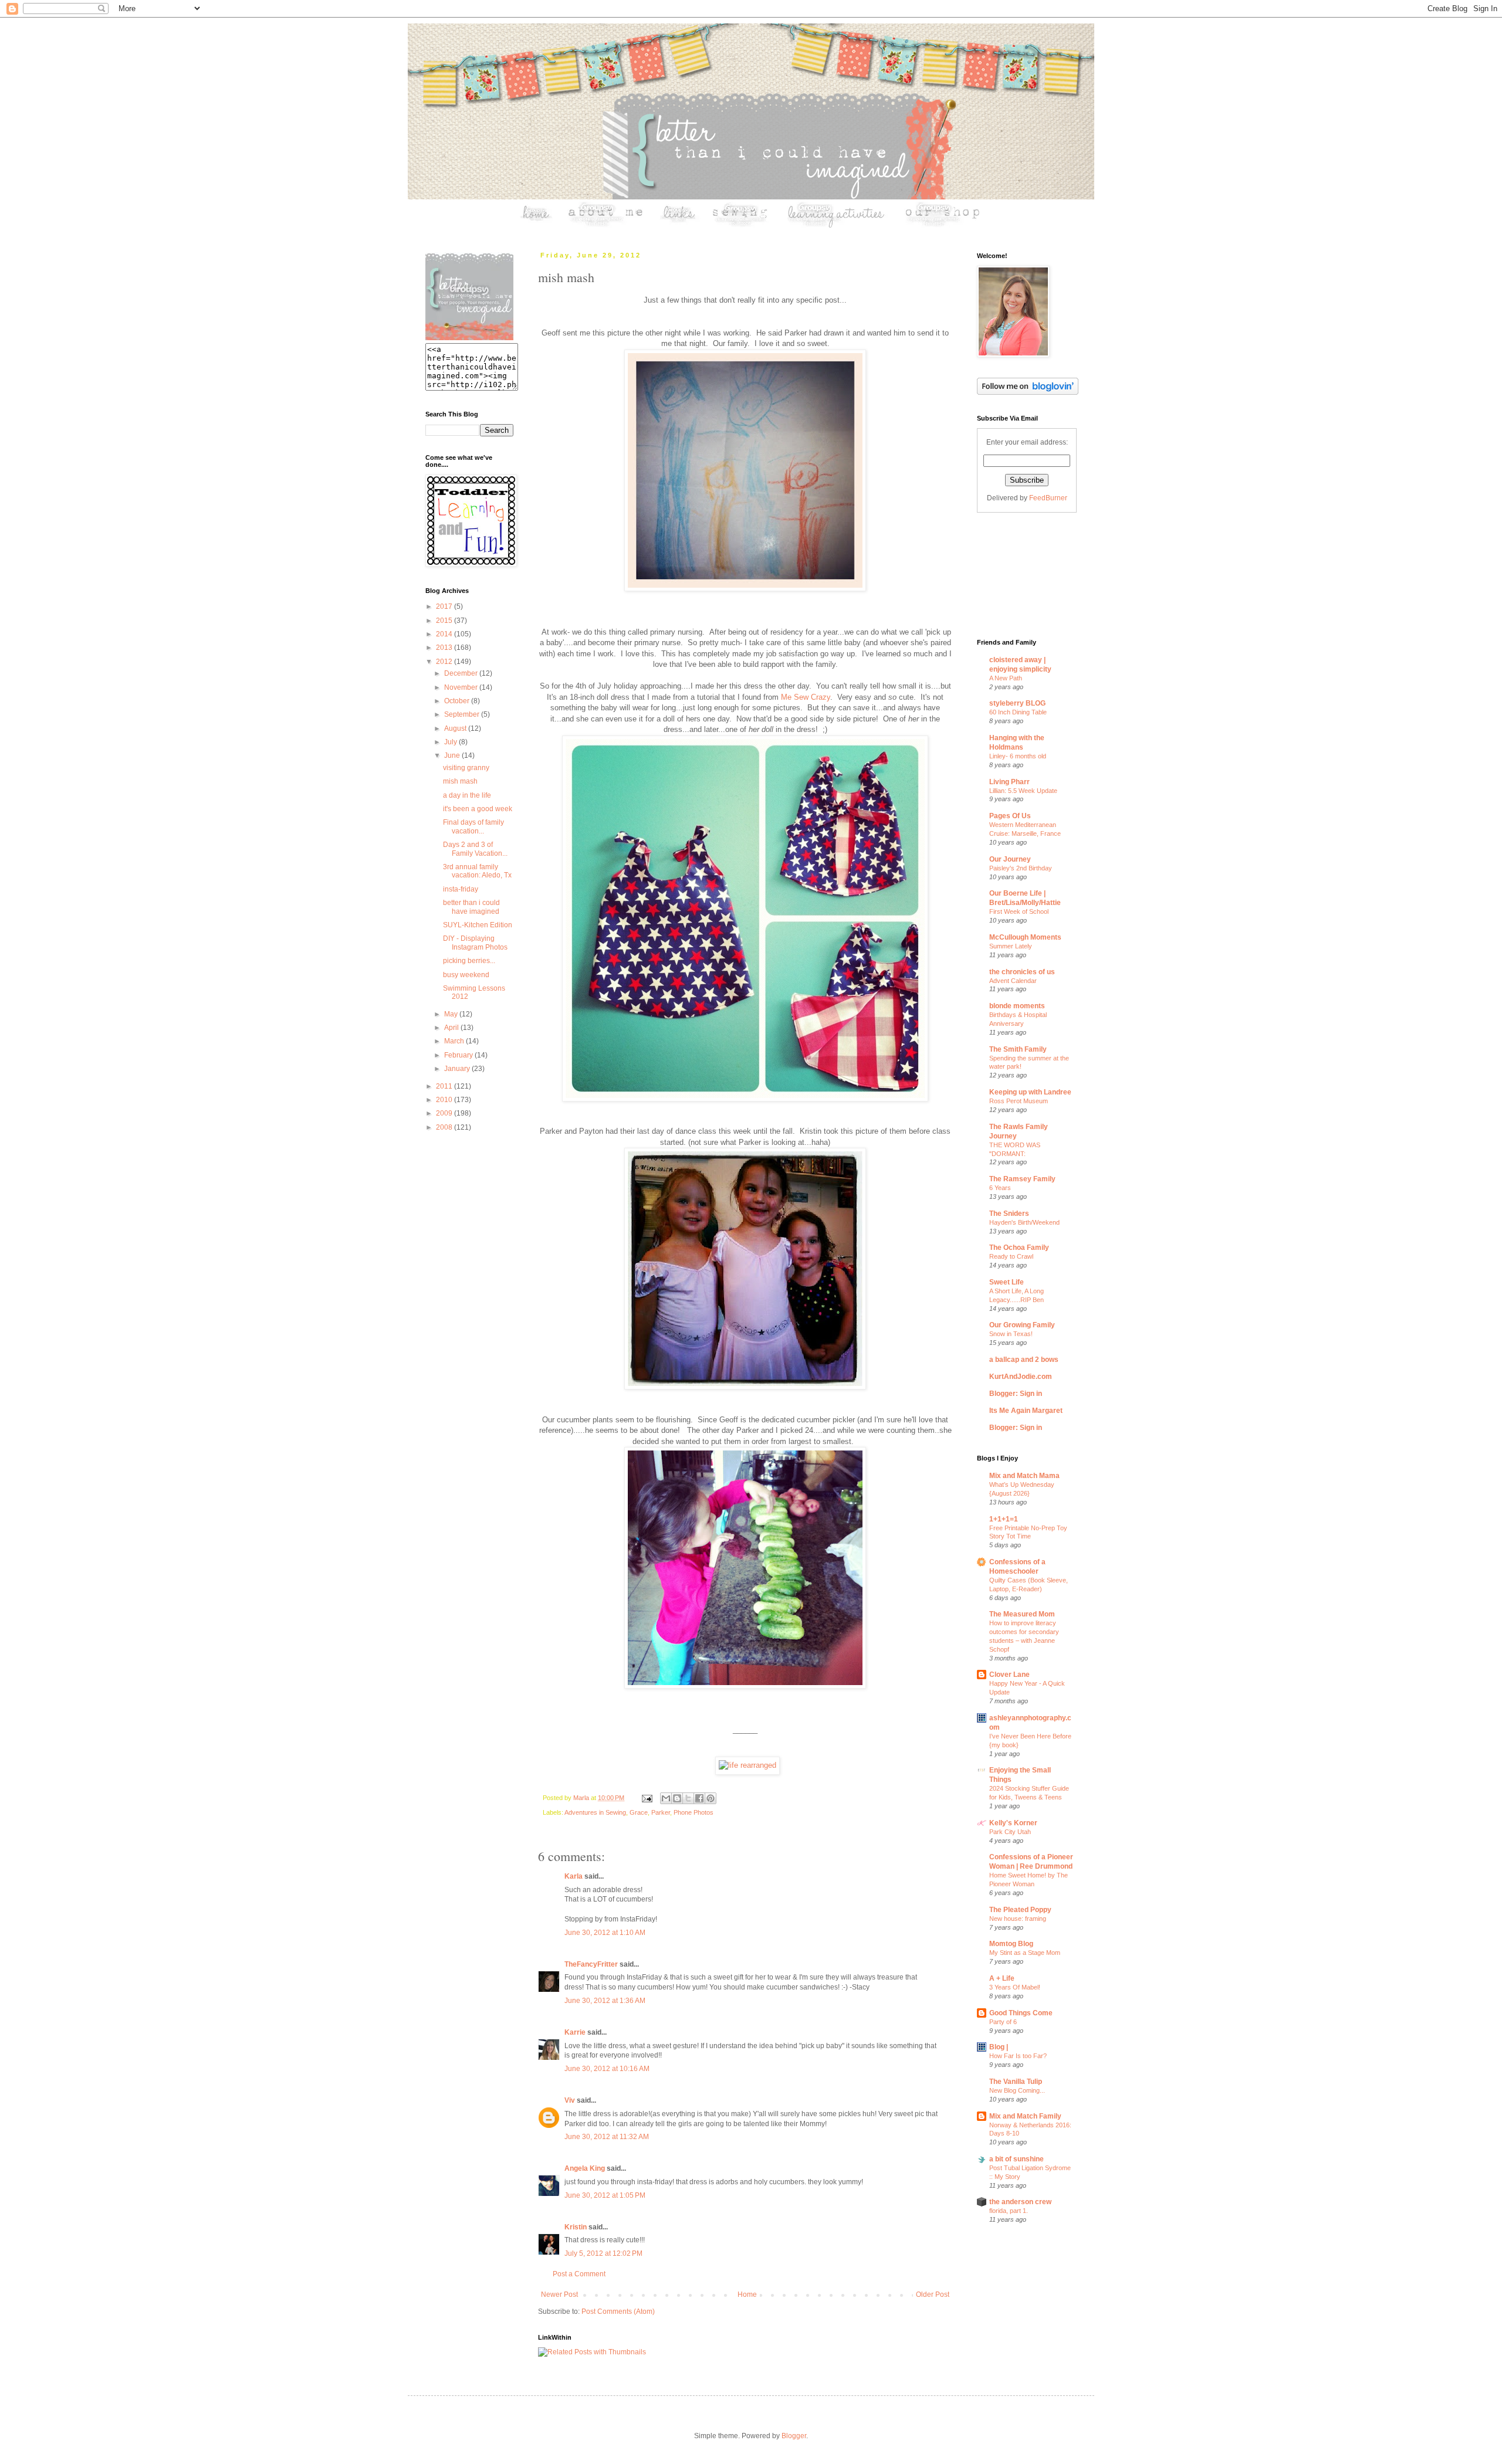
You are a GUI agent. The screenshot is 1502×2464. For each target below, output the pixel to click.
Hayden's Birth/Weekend (1024, 1222)
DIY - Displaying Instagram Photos (475, 943)
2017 (445, 606)
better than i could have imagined (471, 907)
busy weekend (466, 975)
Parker (661, 1812)
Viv (570, 2100)
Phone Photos (694, 1812)
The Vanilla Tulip (1016, 2082)
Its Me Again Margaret (1026, 1411)
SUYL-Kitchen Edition (478, 925)
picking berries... (469, 961)
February (459, 1055)
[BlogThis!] (677, 1798)
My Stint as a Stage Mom (1025, 1953)
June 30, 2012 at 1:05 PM (605, 2195)
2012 (445, 662)
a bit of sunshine (1016, 2159)
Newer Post (559, 2294)
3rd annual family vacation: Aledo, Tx (477, 871)
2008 (445, 1127)
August (456, 728)
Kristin (576, 2227)
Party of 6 (1003, 2022)
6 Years (1000, 1188)
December (462, 673)
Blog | (999, 2047)
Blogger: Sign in (1016, 1394)
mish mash (460, 781)
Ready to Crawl (1011, 1256)
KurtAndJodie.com (1021, 1377)
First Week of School (1019, 911)
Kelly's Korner (1013, 1823)
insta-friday (461, 889)
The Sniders (1009, 1214)
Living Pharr (1009, 782)
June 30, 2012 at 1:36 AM (605, 2001)
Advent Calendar (1013, 981)
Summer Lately (1011, 946)
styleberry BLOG (1017, 703)
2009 (445, 1113)
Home (747, 2294)
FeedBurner (1048, 498)
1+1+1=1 (1004, 1519)
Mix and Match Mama (1024, 1476)
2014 (445, 634)
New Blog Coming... (1017, 2090)
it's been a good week (478, 809)
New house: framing (1018, 1919)
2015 (445, 621)
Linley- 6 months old (1018, 756)
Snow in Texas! (1011, 1334)
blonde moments (1017, 1006)
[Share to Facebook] (699, 1798)
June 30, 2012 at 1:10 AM (605, 1933)
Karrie (575, 2032)
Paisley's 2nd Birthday (1021, 868)
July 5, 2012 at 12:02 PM (603, 2253)
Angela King (585, 2168)
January (458, 1069)
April (452, 1028)
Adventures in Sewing (595, 1812)
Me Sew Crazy (806, 697)
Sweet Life (1007, 1282)
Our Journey (1010, 859)
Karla (574, 1876)
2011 (445, 1086)
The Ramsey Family (1022, 1179)
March (455, 1041)
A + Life (1002, 1978)
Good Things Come (1021, 2013)
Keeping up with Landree (1030, 1092)
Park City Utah (1010, 1832)
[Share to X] (688, 1798)
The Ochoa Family (1019, 1248)
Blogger (794, 2436)
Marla (582, 1798)
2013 (445, 648)
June (453, 755)
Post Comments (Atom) (618, 2312)
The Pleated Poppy (1020, 1910)
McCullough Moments (1025, 937)
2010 (445, 1100)
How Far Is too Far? (1018, 2056)
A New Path (1006, 678)
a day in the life (467, 795)
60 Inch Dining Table (1018, 712)
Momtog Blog (1011, 1944)
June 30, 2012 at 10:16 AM (607, 2069)
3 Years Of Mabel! (1015, 1987)
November (462, 687)
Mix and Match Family (1025, 2116)
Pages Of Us (1010, 816)
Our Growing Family (1022, 1325)
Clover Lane (1009, 1675)
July (451, 742)
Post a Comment (579, 2274)
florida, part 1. (1009, 2211)
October (458, 701)
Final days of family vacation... (473, 826)
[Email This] (666, 1798)
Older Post (933, 2294)
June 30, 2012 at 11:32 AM (607, 2137)
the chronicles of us (1022, 972)
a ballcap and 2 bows (1024, 1360)
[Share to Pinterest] (711, 1798)
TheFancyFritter (591, 1964)
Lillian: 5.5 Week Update (1023, 791)
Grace (639, 1812)
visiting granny (466, 768)
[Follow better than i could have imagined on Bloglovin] (1028, 392)
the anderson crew (1020, 2202)
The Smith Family (1018, 1049)
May (452, 1014)
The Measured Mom (1022, 1614)
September (463, 714)
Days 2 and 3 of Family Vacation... (475, 849)
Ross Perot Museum (1019, 1101)
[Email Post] (647, 1798)
